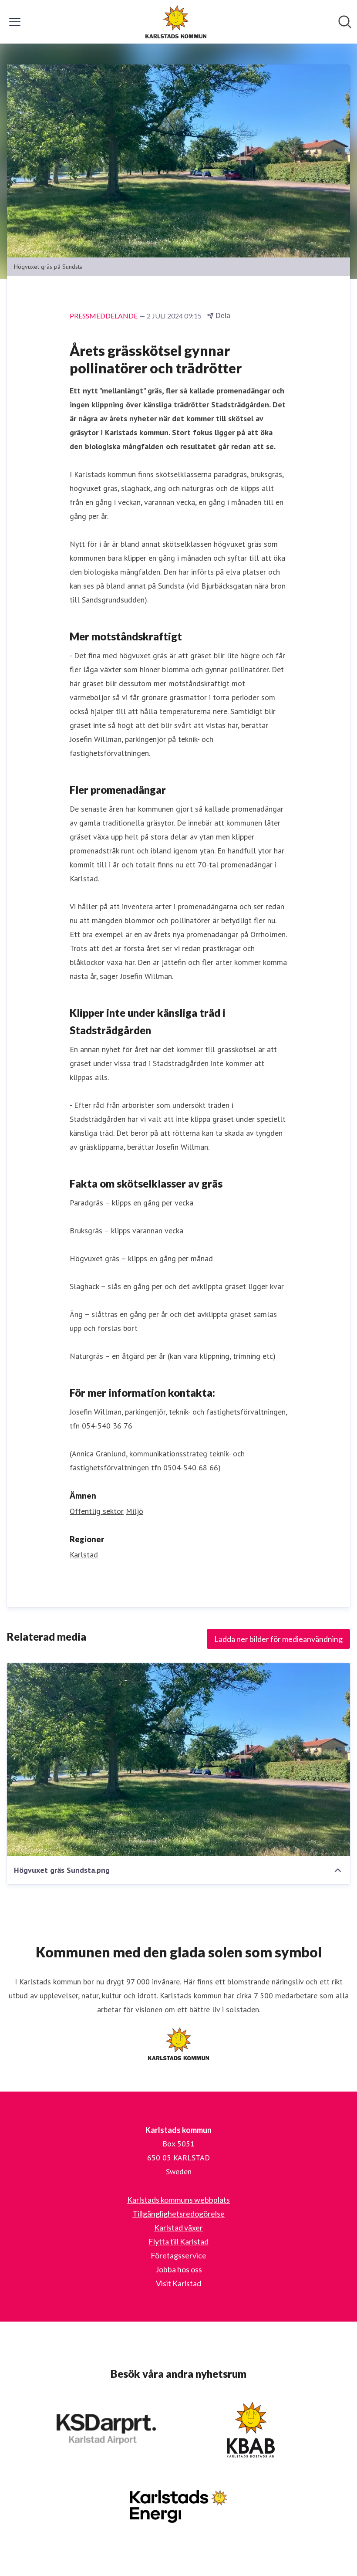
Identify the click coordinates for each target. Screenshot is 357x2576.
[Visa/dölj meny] (15, 22)
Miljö (135, 1511)
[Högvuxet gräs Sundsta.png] (178, 1759)
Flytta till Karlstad (178, 2241)
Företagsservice (178, 2255)
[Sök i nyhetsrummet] (345, 22)
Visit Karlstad (178, 2283)
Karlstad (84, 1555)
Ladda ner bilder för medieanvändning (278, 1639)
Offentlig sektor (97, 1511)
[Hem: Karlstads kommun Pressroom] (176, 22)
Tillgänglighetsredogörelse (178, 2214)
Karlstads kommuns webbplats (178, 2200)
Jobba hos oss (179, 2269)
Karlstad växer (178, 2227)
